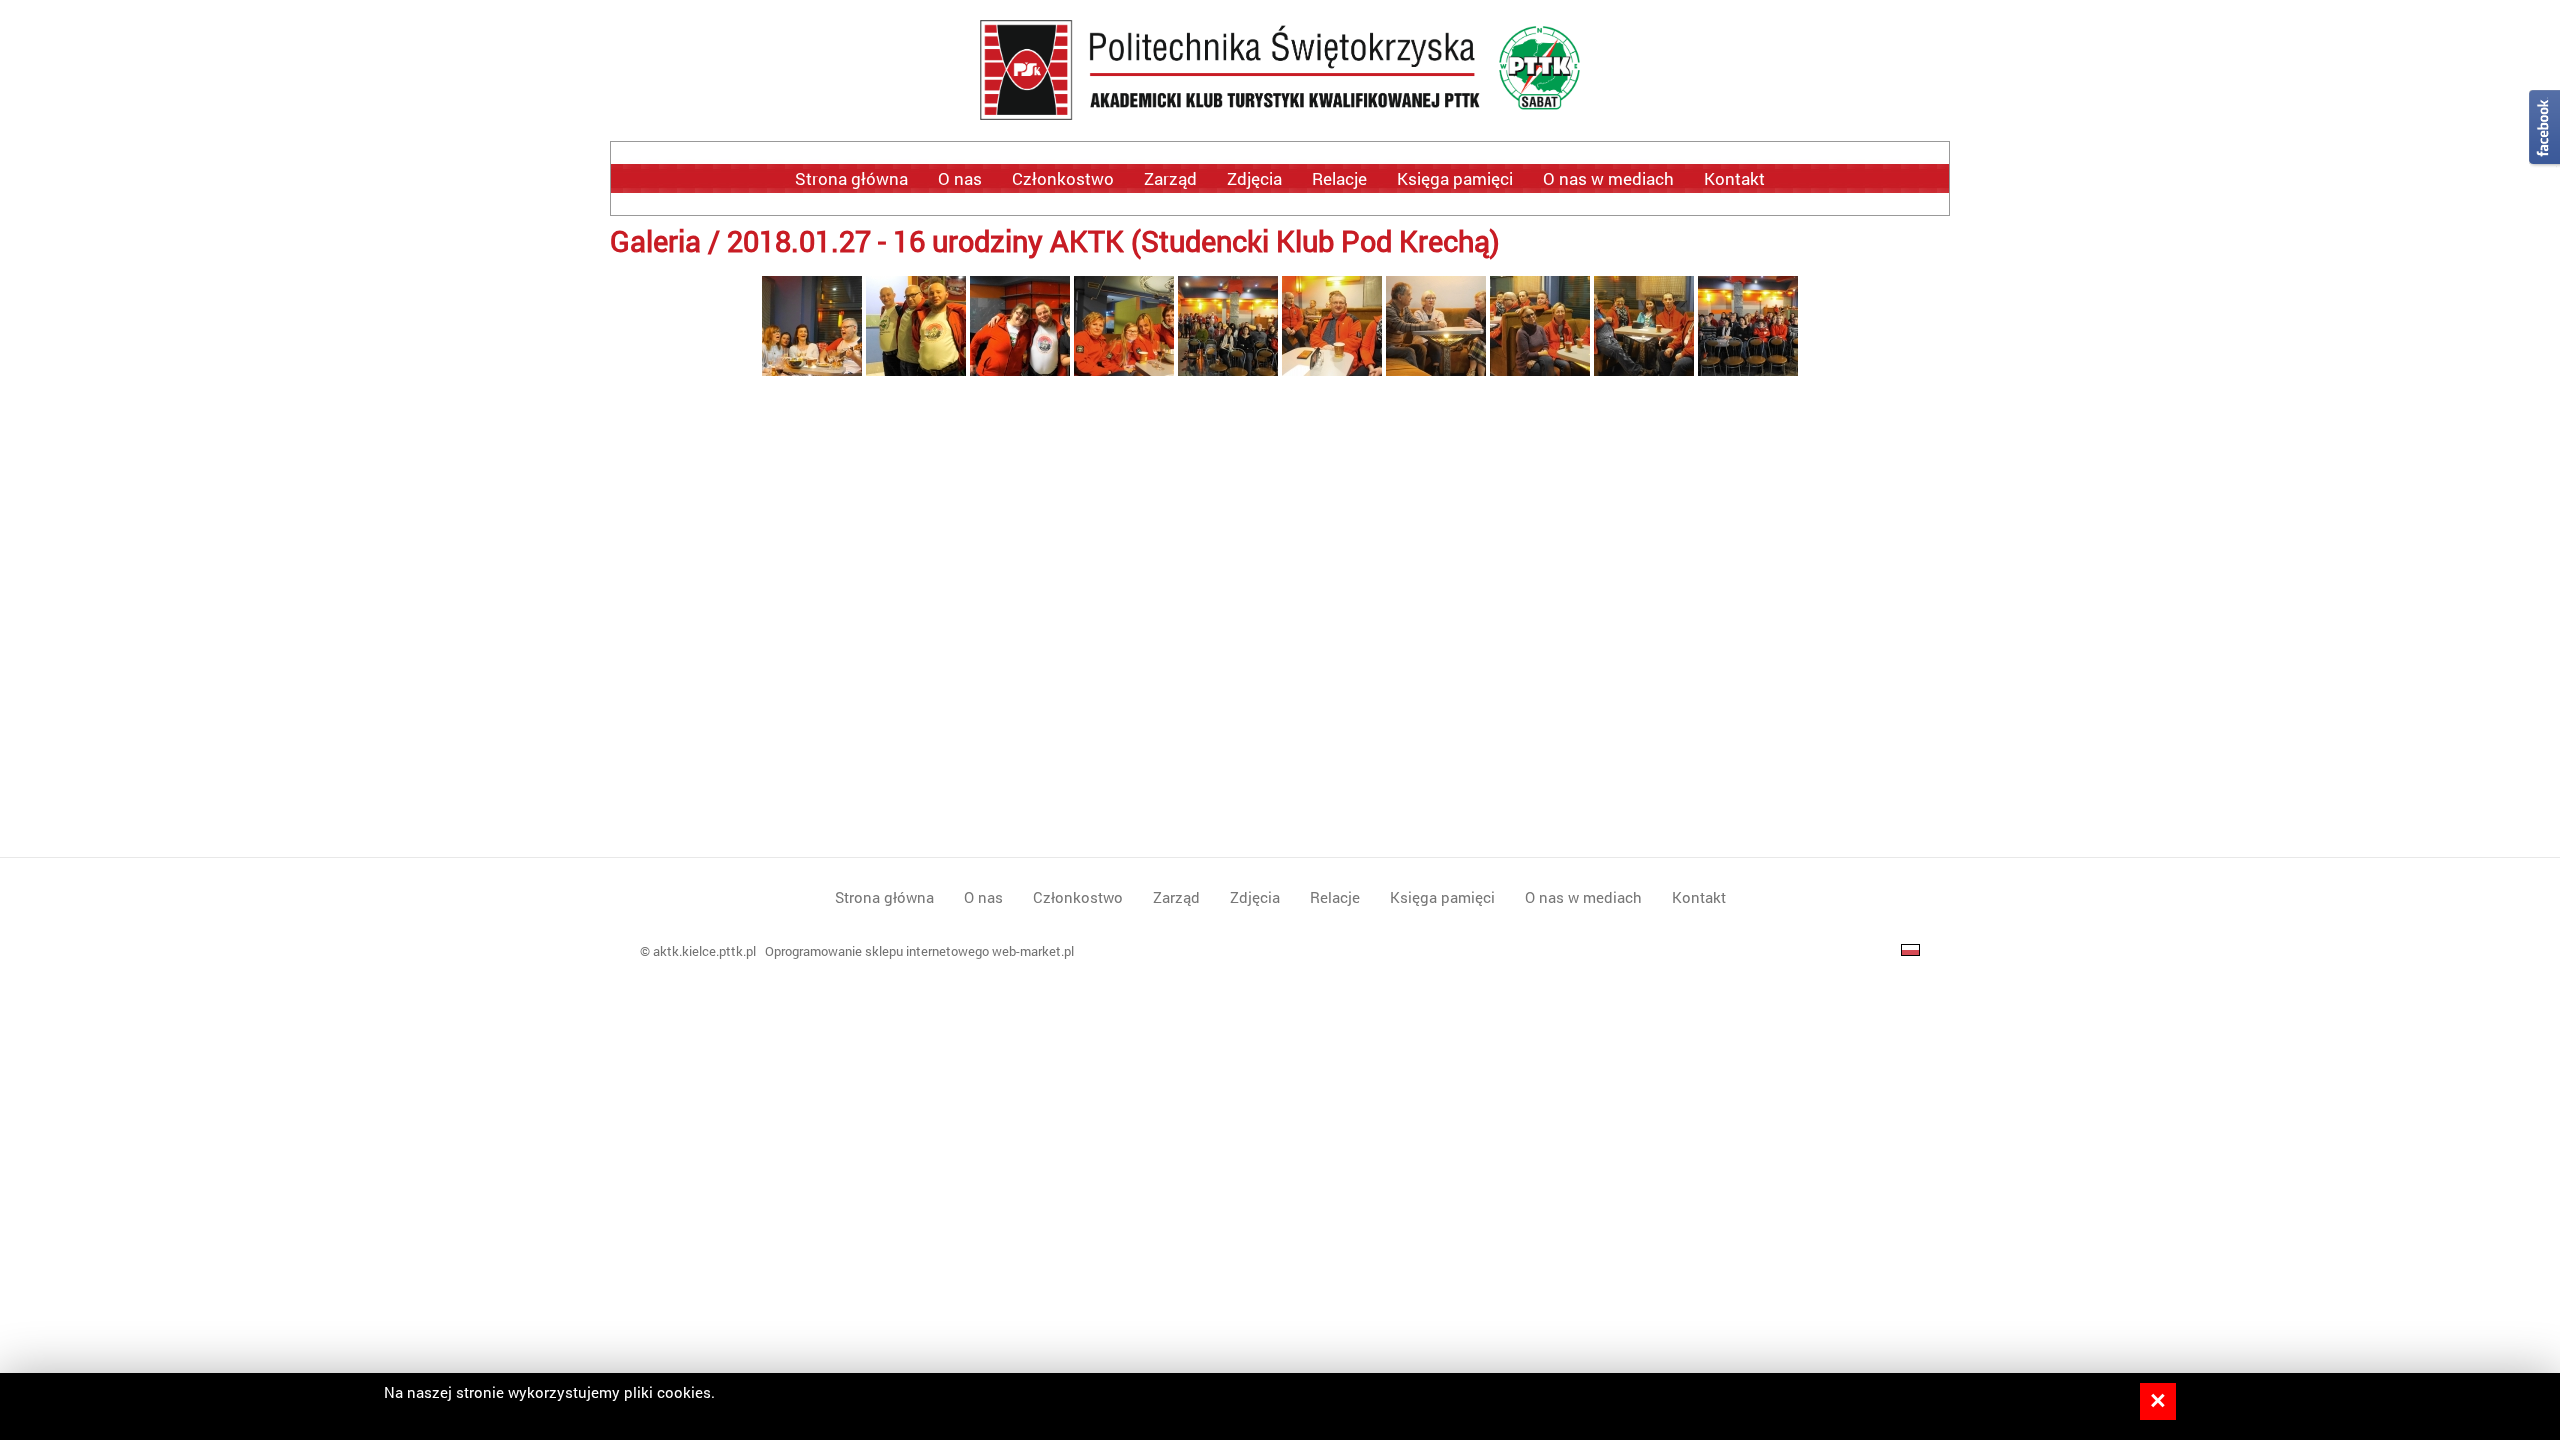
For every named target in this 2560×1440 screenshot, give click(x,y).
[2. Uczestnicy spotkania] (1644, 369)
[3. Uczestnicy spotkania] (1540, 369)
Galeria (655, 240)
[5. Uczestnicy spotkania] (1332, 369)
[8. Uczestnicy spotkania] (1020, 369)
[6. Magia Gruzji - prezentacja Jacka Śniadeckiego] (1228, 369)
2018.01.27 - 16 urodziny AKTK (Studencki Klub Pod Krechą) (1113, 240)
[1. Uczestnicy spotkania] (1748, 369)
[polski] (1910, 951)
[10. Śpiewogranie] (812, 369)
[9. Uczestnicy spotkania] (916, 369)
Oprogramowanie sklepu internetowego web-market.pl (919, 951)
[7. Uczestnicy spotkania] (1124, 369)
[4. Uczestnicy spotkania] (1436, 369)
